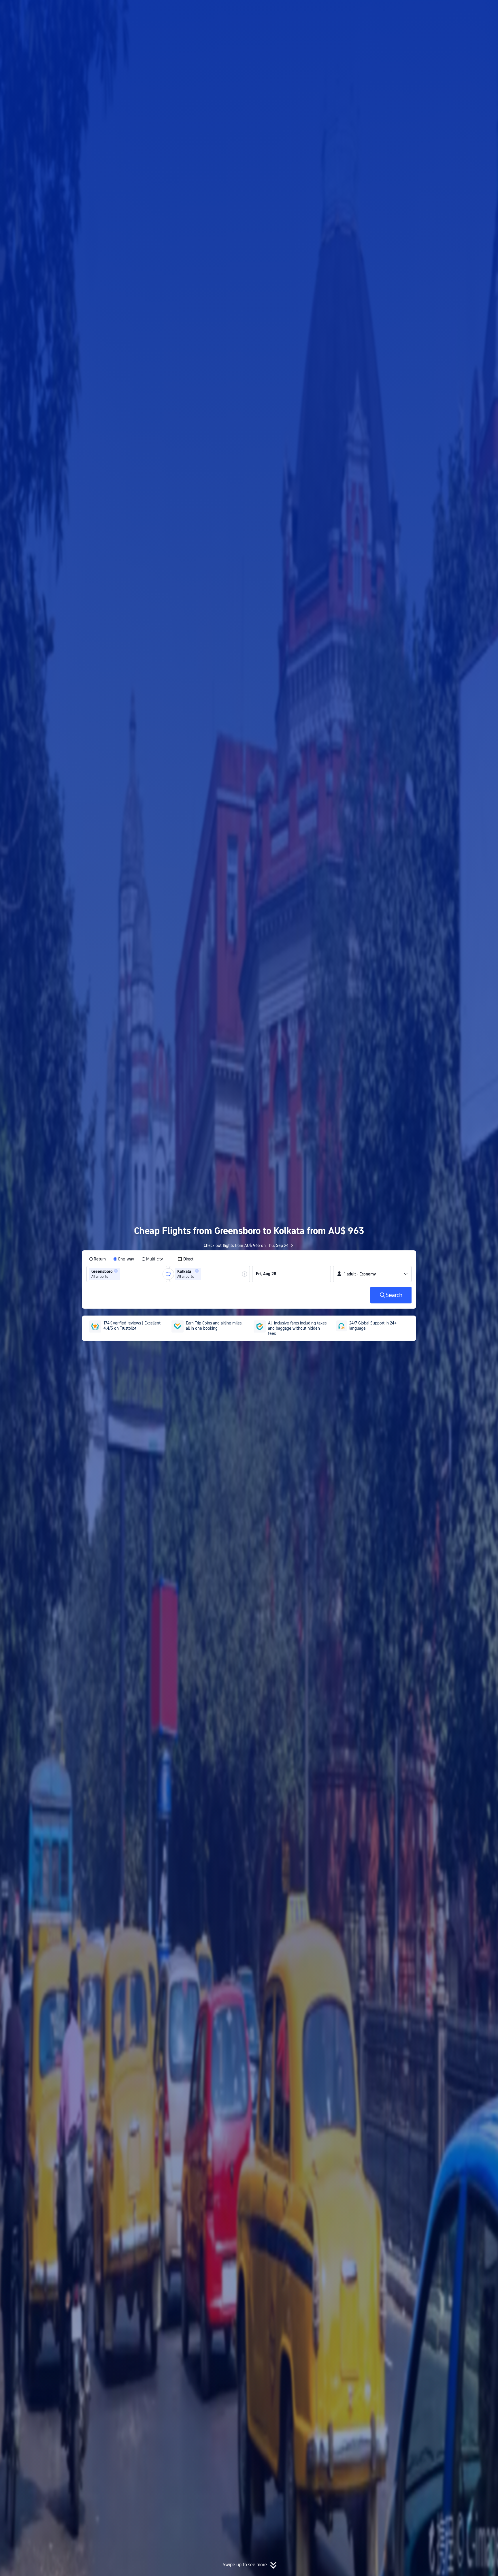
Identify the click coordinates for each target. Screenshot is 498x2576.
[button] (450, 10)
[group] (127, 1274)
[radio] (97, 1259)
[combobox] (123, 1274)
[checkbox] (185, 1259)
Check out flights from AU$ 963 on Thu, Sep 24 (246, 1245)
